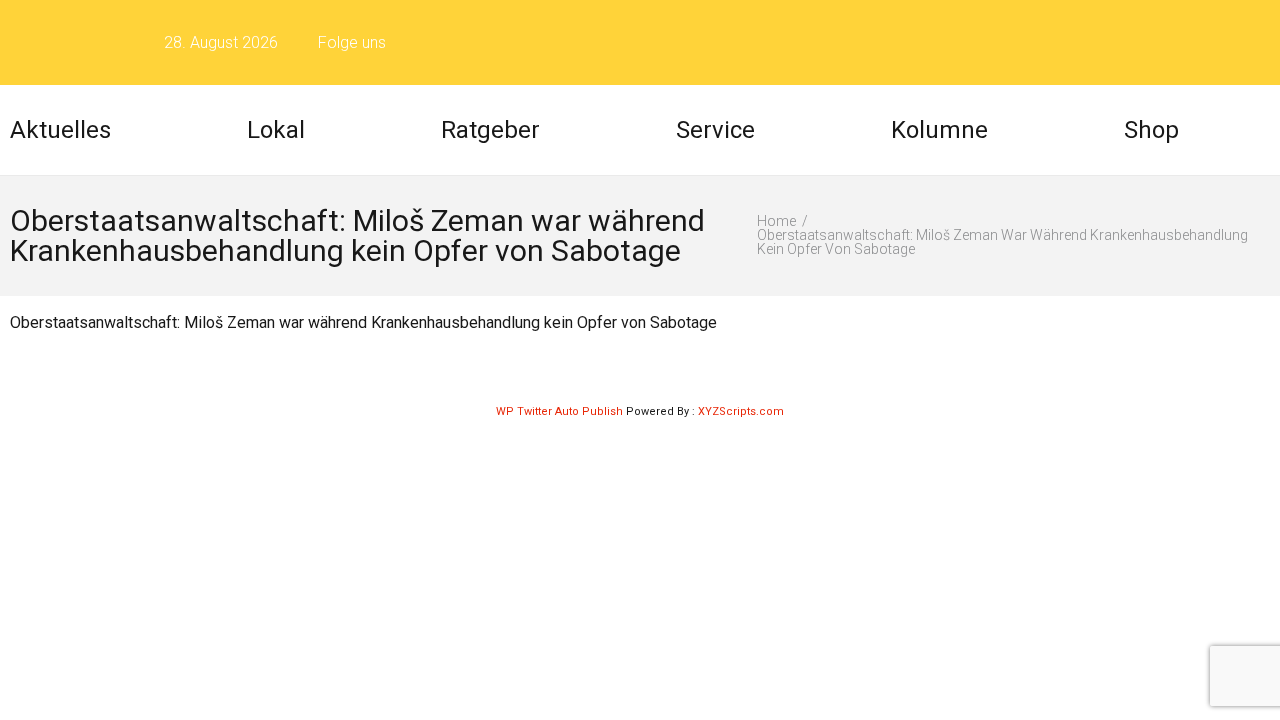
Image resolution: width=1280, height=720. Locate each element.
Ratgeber (490, 130)
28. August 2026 (221, 42)
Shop (1151, 130)
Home (776, 221)
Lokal (276, 130)
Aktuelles (60, 130)
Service (715, 130)
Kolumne (939, 130)
